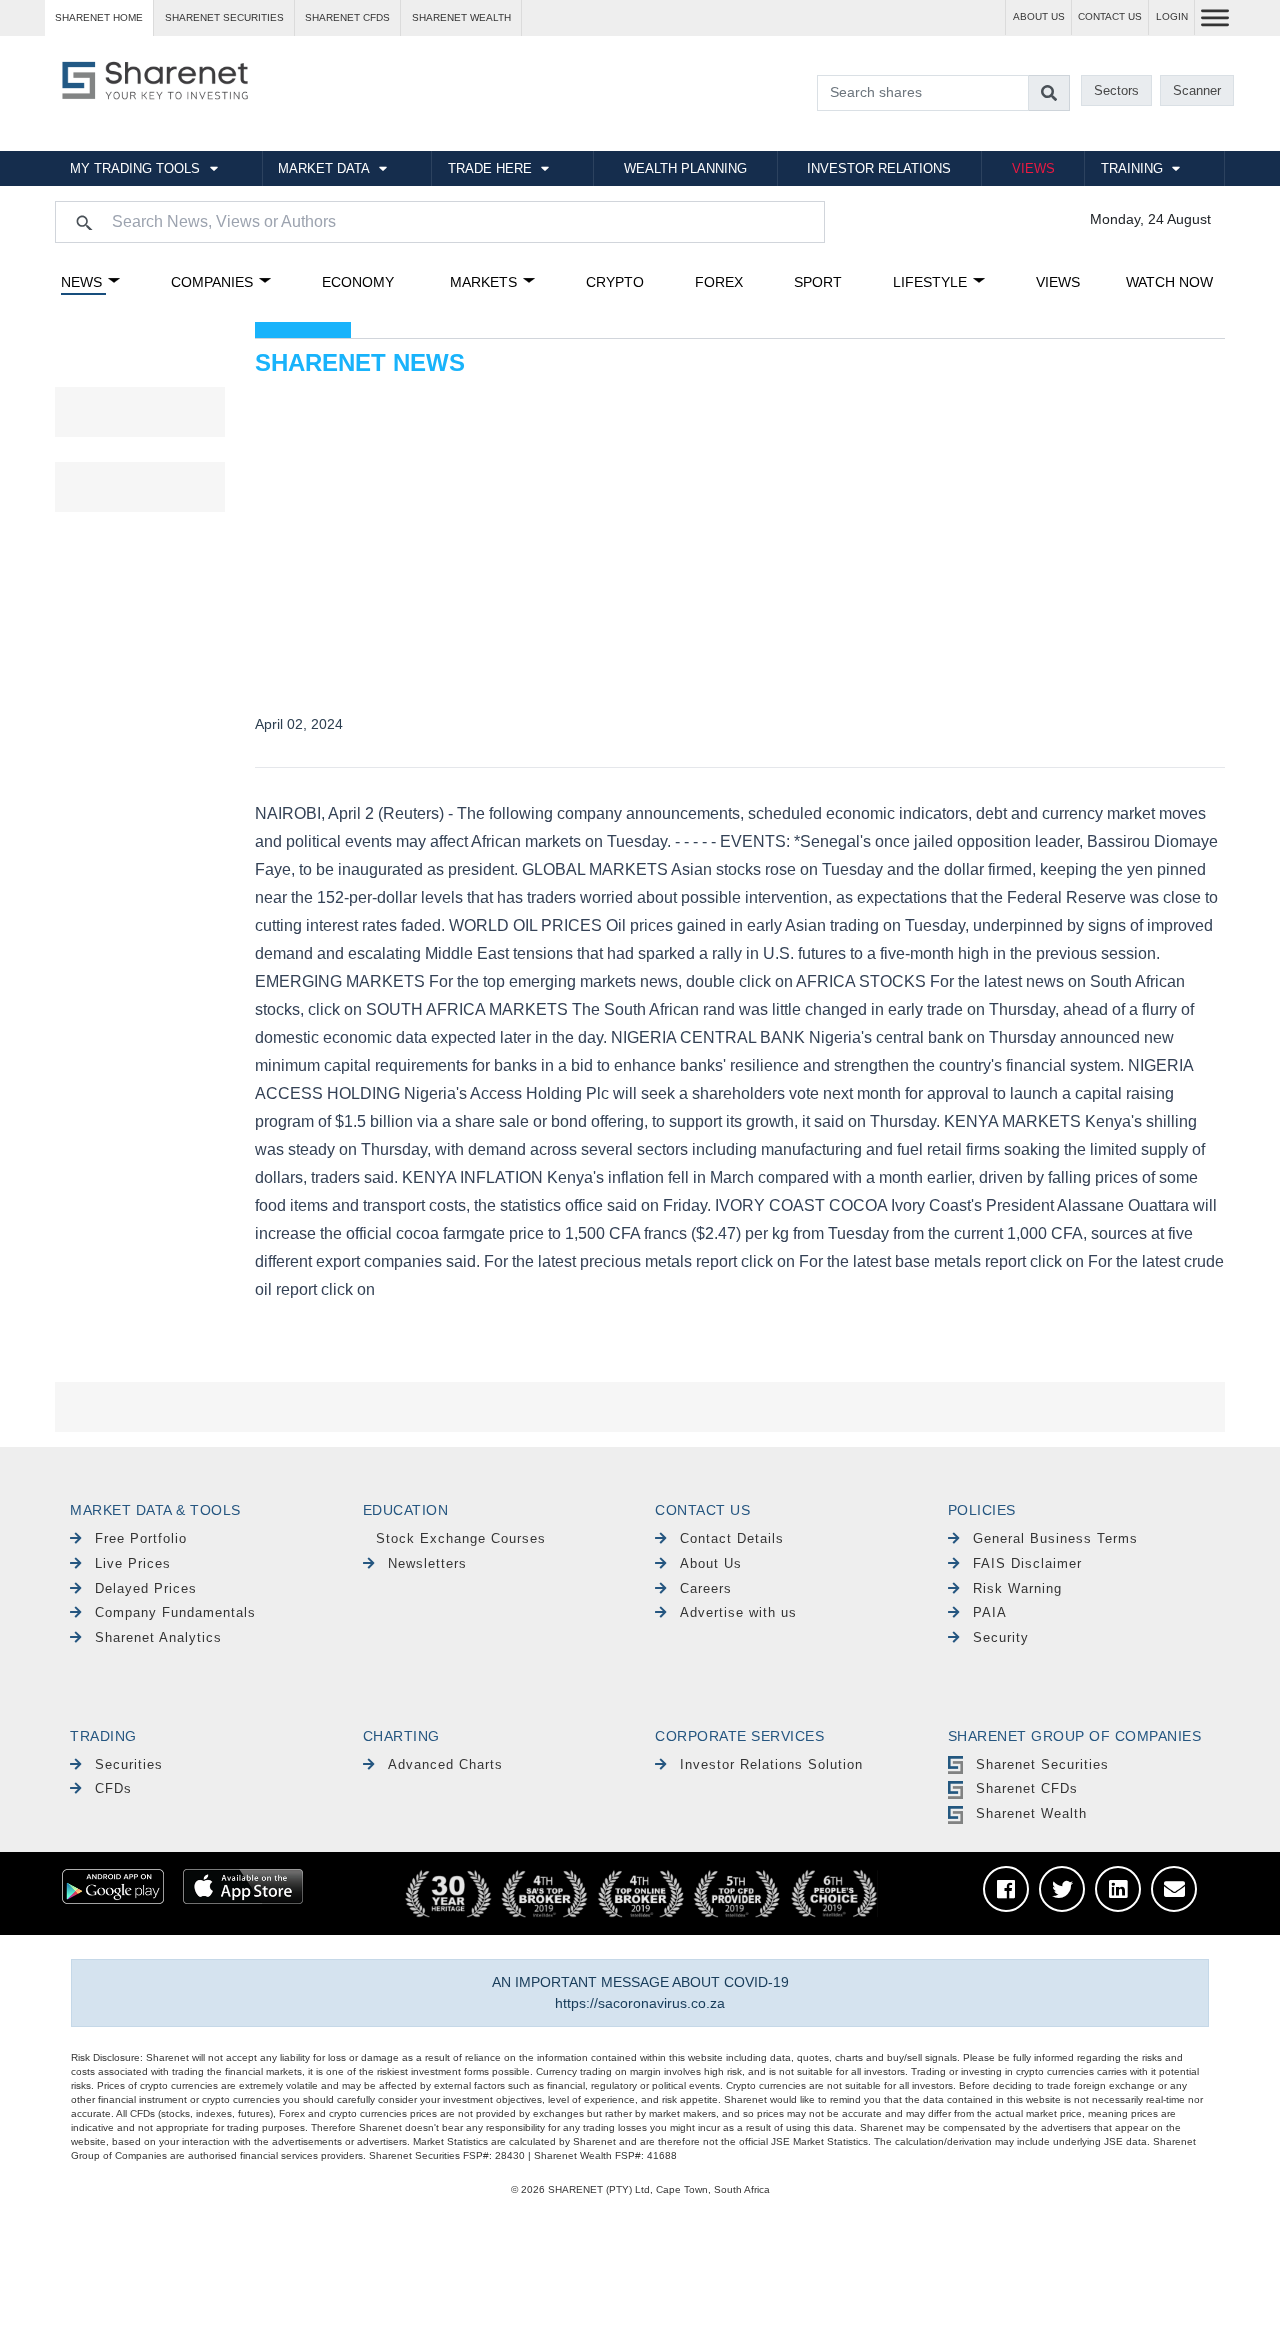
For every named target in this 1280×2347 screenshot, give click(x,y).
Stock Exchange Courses (461, 1538)
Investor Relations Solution (771, 1764)
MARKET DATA (324, 168)
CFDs (113, 1788)
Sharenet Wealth (1031, 1813)
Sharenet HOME (99, 17)
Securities (129, 1764)
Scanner (1197, 90)
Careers (706, 1588)
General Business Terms (1055, 1538)
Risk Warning (1017, 1588)
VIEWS (1033, 168)
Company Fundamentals (175, 1612)
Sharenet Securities (1042, 1764)
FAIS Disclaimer (1027, 1563)
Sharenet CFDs (347, 17)
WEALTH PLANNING (685, 168)
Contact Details (732, 1538)
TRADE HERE (490, 168)
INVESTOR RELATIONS (879, 168)
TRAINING (1132, 168)
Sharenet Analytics (158, 1637)
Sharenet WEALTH (461, 17)
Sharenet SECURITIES (224, 17)
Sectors (1116, 90)
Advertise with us (738, 1612)
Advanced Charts (445, 1764)
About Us (711, 1563)
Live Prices (133, 1563)
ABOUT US (1039, 16)
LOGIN (1172, 16)
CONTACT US (1110, 16)
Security (1001, 1637)
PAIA (990, 1612)
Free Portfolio (141, 1538)
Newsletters (427, 1563)
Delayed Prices (146, 1588)
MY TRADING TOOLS (135, 168)
